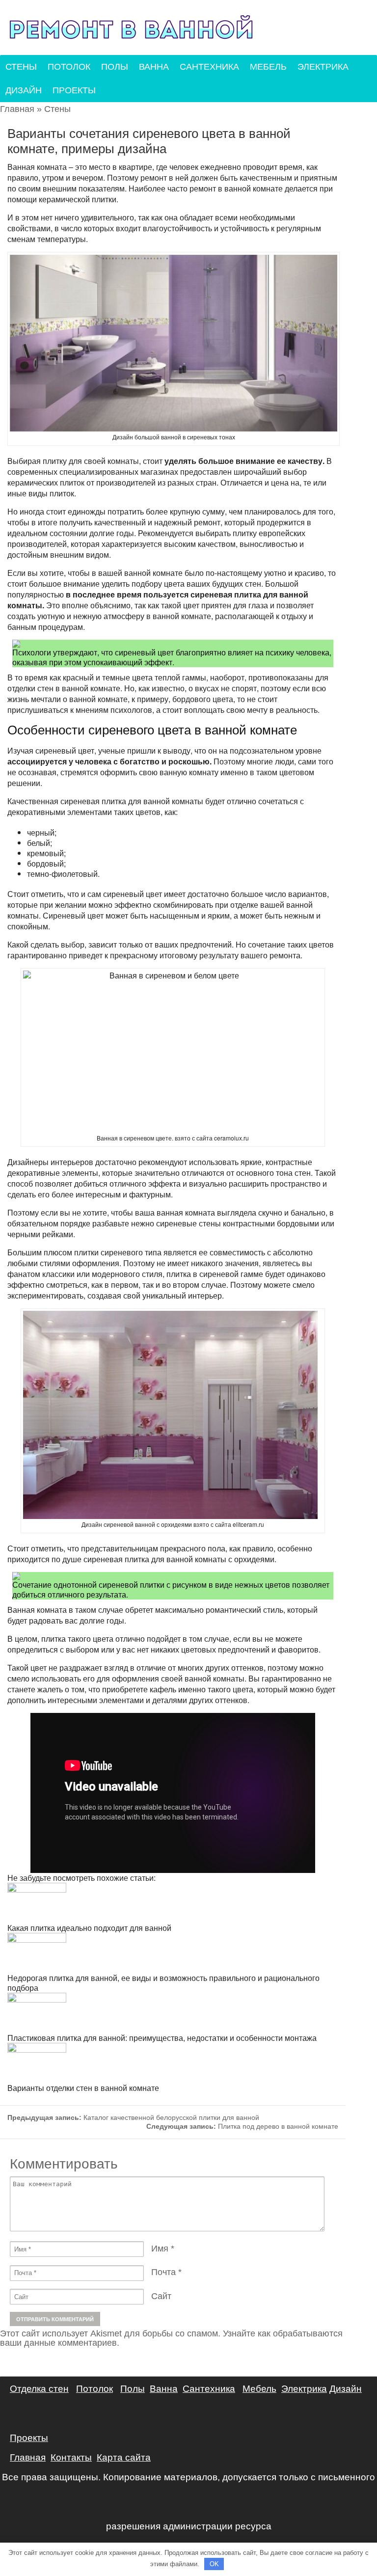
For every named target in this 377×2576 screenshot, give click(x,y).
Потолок (69, 67)
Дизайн (24, 90)
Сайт (161, 2296)
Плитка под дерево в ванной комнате (242, 2126)
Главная (17, 109)
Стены (21, 67)
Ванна (154, 67)
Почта (163, 2272)
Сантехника (209, 67)
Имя (160, 2249)
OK (214, 2564)
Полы (115, 67)
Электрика (323, 67)
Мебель (268, 67)
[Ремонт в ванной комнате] (131, 28)
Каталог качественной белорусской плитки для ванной (133, 2117)
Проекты (74, 90)
